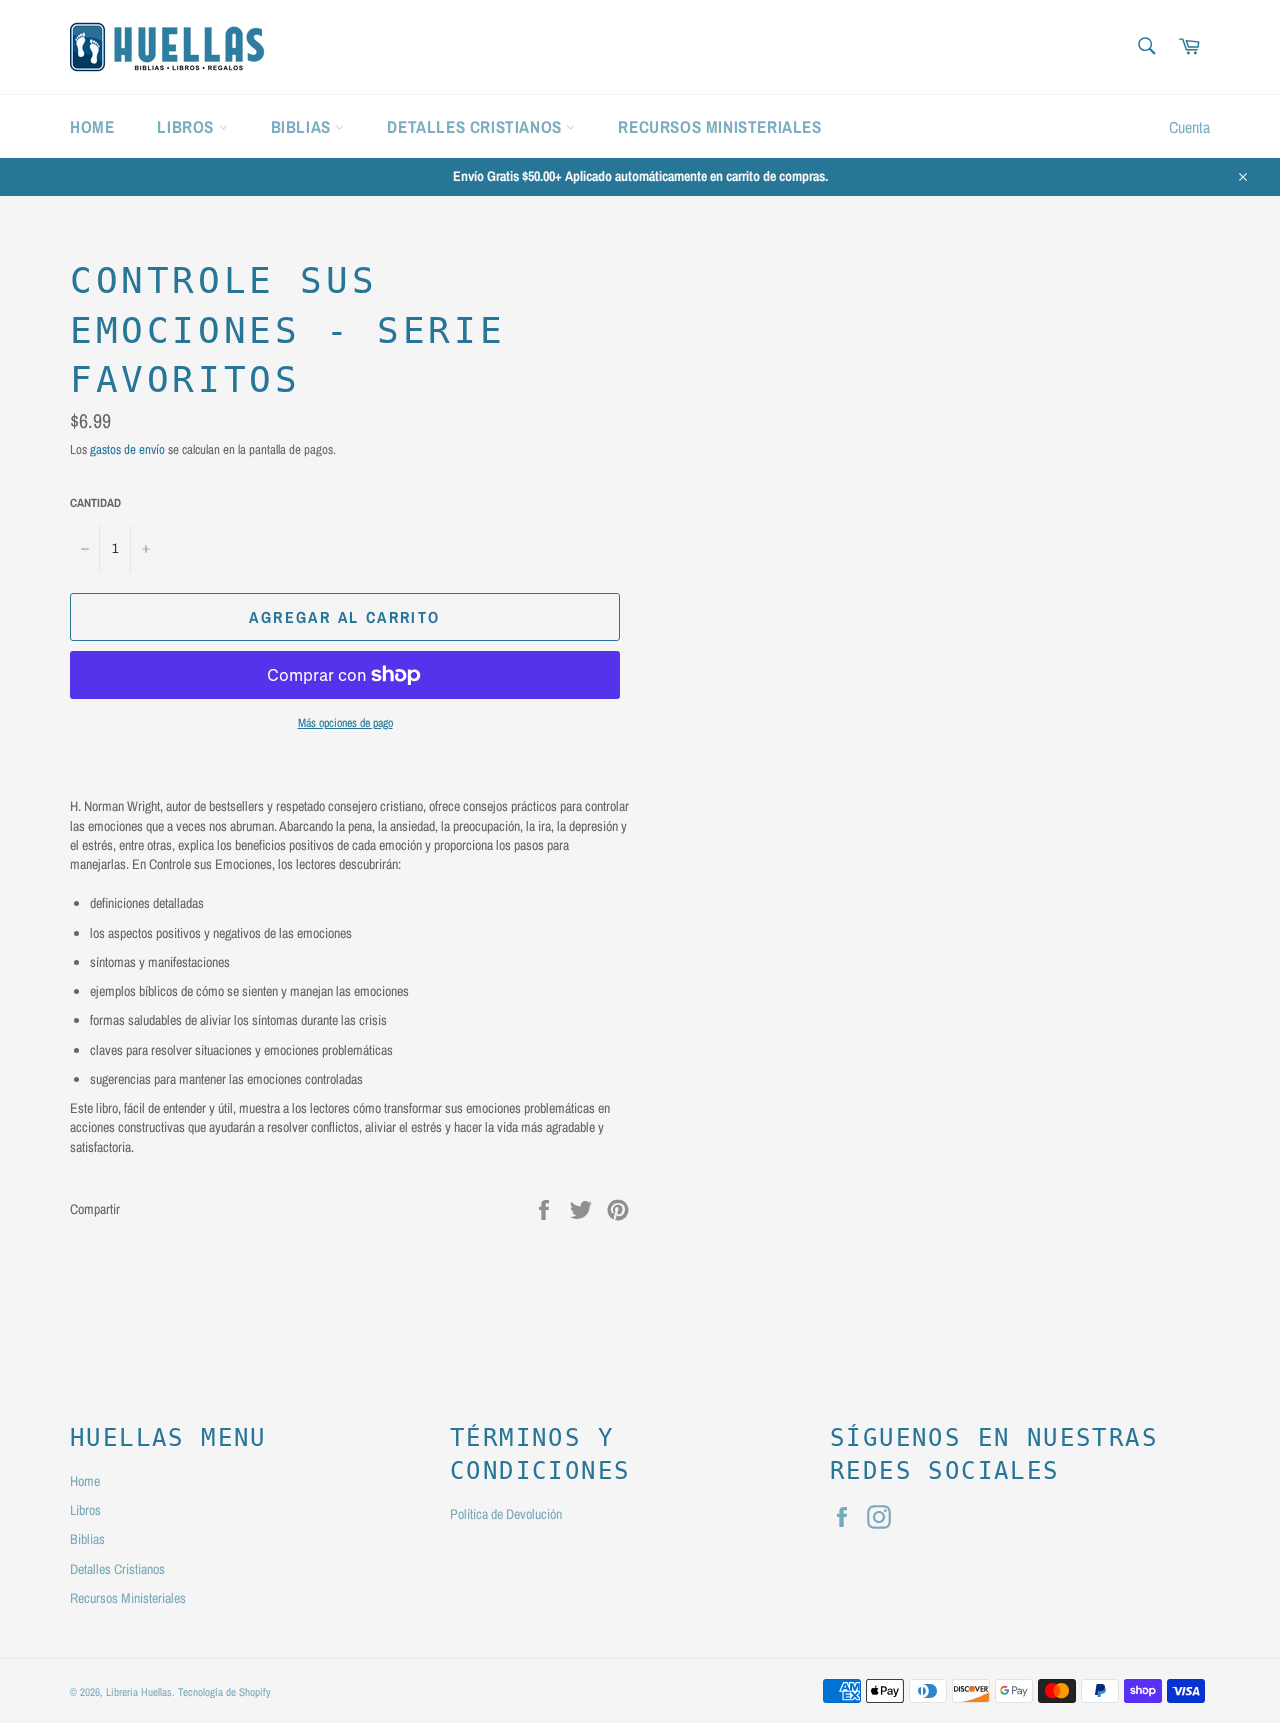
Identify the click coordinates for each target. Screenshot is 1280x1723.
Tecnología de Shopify (224, 1691)
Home (92, 126)
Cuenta (1189, 127)
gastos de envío (127, 449)
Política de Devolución (506, 1514)
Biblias (303, 126)
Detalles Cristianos (476, 126)
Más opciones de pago (345, 723)
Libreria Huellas (139, 1691)
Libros (187, 126)
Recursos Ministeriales (719, 126)
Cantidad (95, 503)
